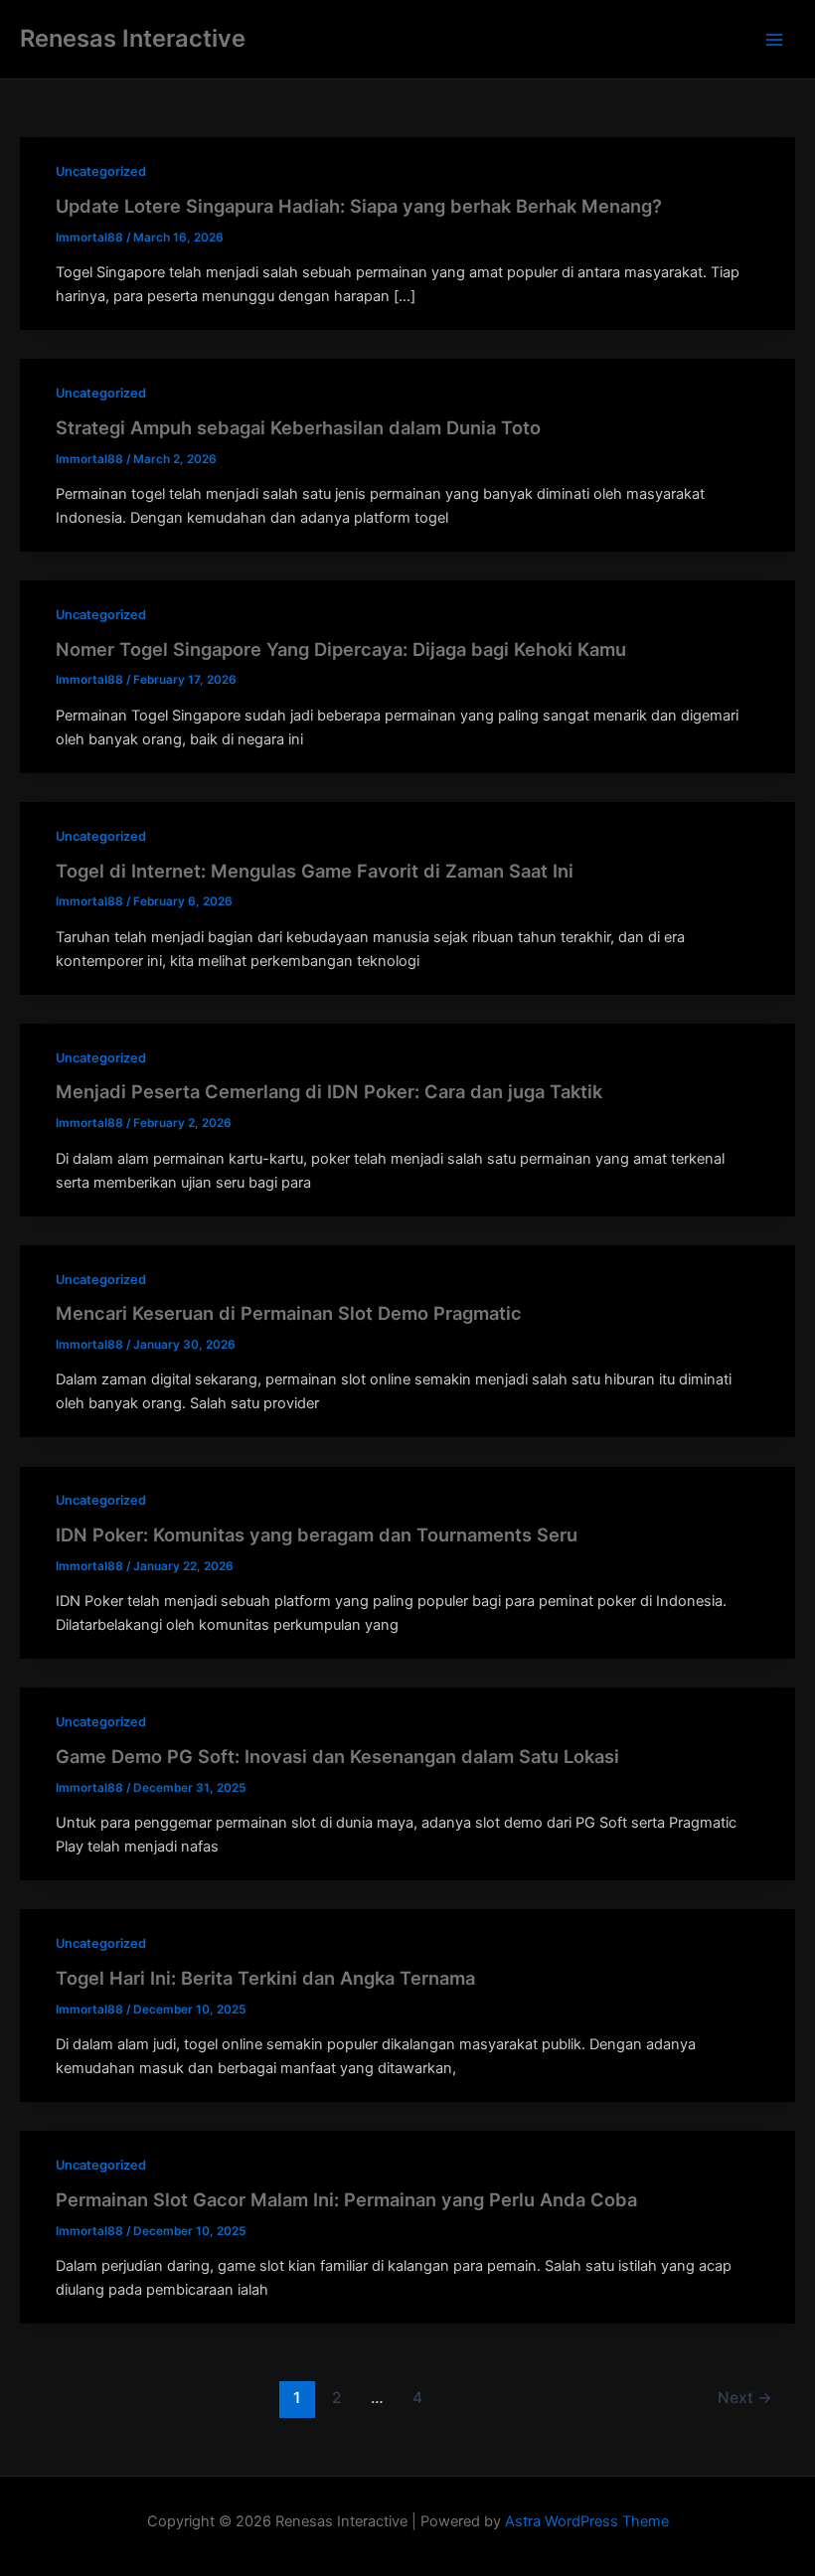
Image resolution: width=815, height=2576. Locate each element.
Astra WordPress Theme (587, 2521)
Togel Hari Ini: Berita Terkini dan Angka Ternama (265, 1978)
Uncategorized (101, 171)
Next (745, 2398)
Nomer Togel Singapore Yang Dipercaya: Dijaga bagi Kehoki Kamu (341, 649)
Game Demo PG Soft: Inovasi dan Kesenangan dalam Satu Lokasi (337, 1756)
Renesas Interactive (133, 38)
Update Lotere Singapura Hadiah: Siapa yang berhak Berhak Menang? (359, 206)
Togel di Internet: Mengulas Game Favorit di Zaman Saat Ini (315, 871)
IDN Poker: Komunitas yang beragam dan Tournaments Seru (317, 1534)
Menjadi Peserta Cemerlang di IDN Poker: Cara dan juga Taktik (329, 1091)
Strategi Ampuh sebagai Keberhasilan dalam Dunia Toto (298, 427)
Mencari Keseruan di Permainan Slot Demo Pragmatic (289, 1313)
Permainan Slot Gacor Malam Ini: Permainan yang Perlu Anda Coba (346, 2199)
